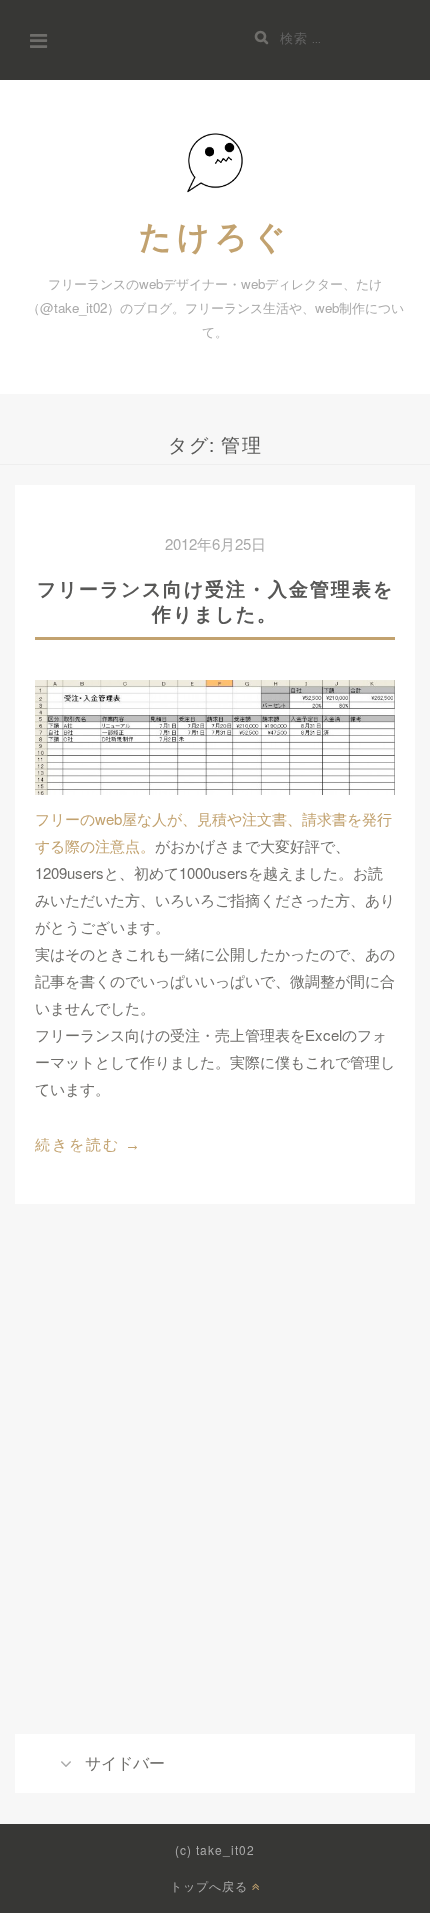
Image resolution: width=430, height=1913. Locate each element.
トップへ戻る (211, 1886)
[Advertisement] (215, 1499)
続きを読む (88, 1147)
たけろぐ (215, 235)
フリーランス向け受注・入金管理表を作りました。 (215, 601)
